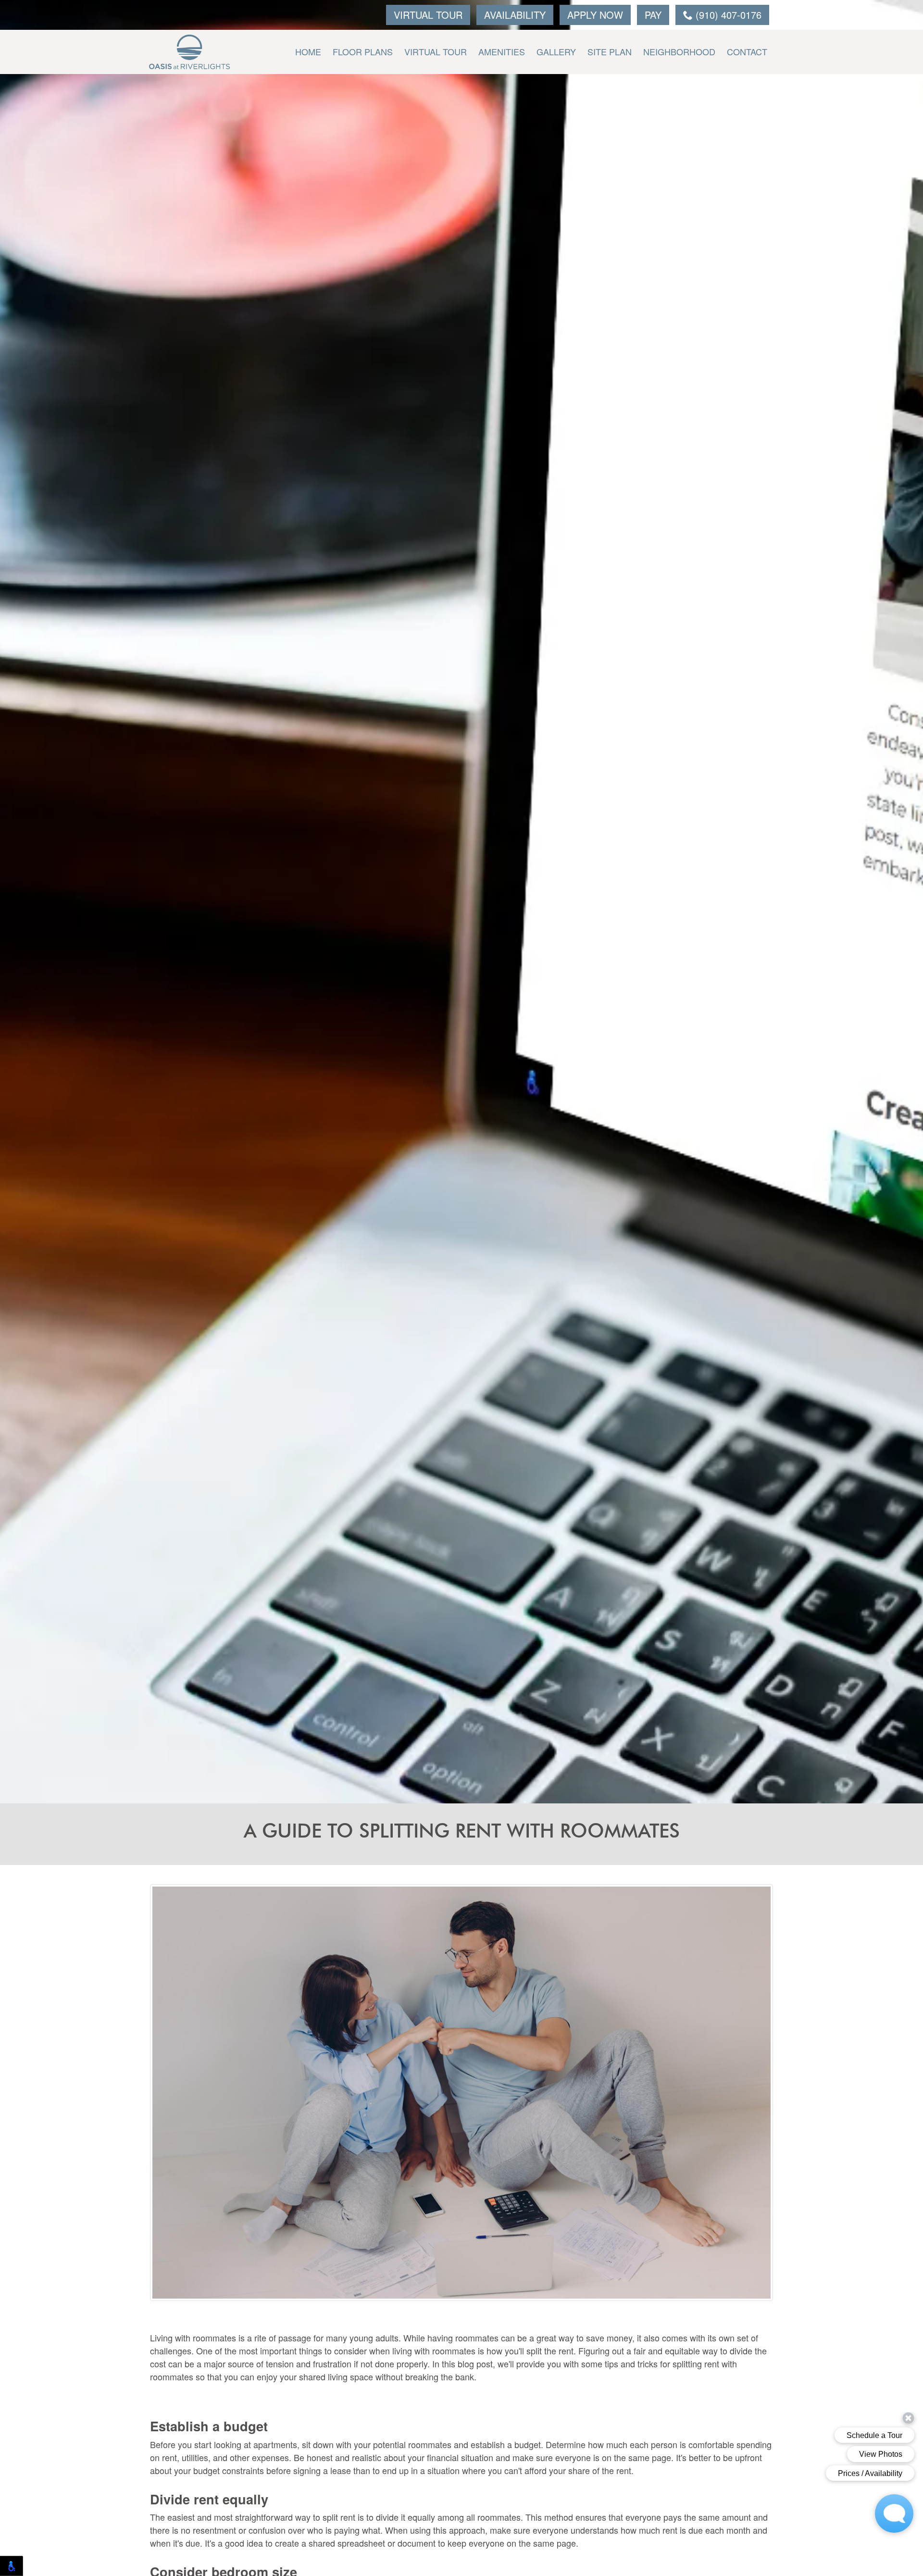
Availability (515, 15)
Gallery (556, 51)
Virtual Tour (428, 15)
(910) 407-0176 (727, 15)
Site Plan (610, 51)
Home (308, 51)
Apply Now (595, 15)
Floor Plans (363, 51)
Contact (747, 51)
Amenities (502, 51)
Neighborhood (679, 51)
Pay (653, 15)
